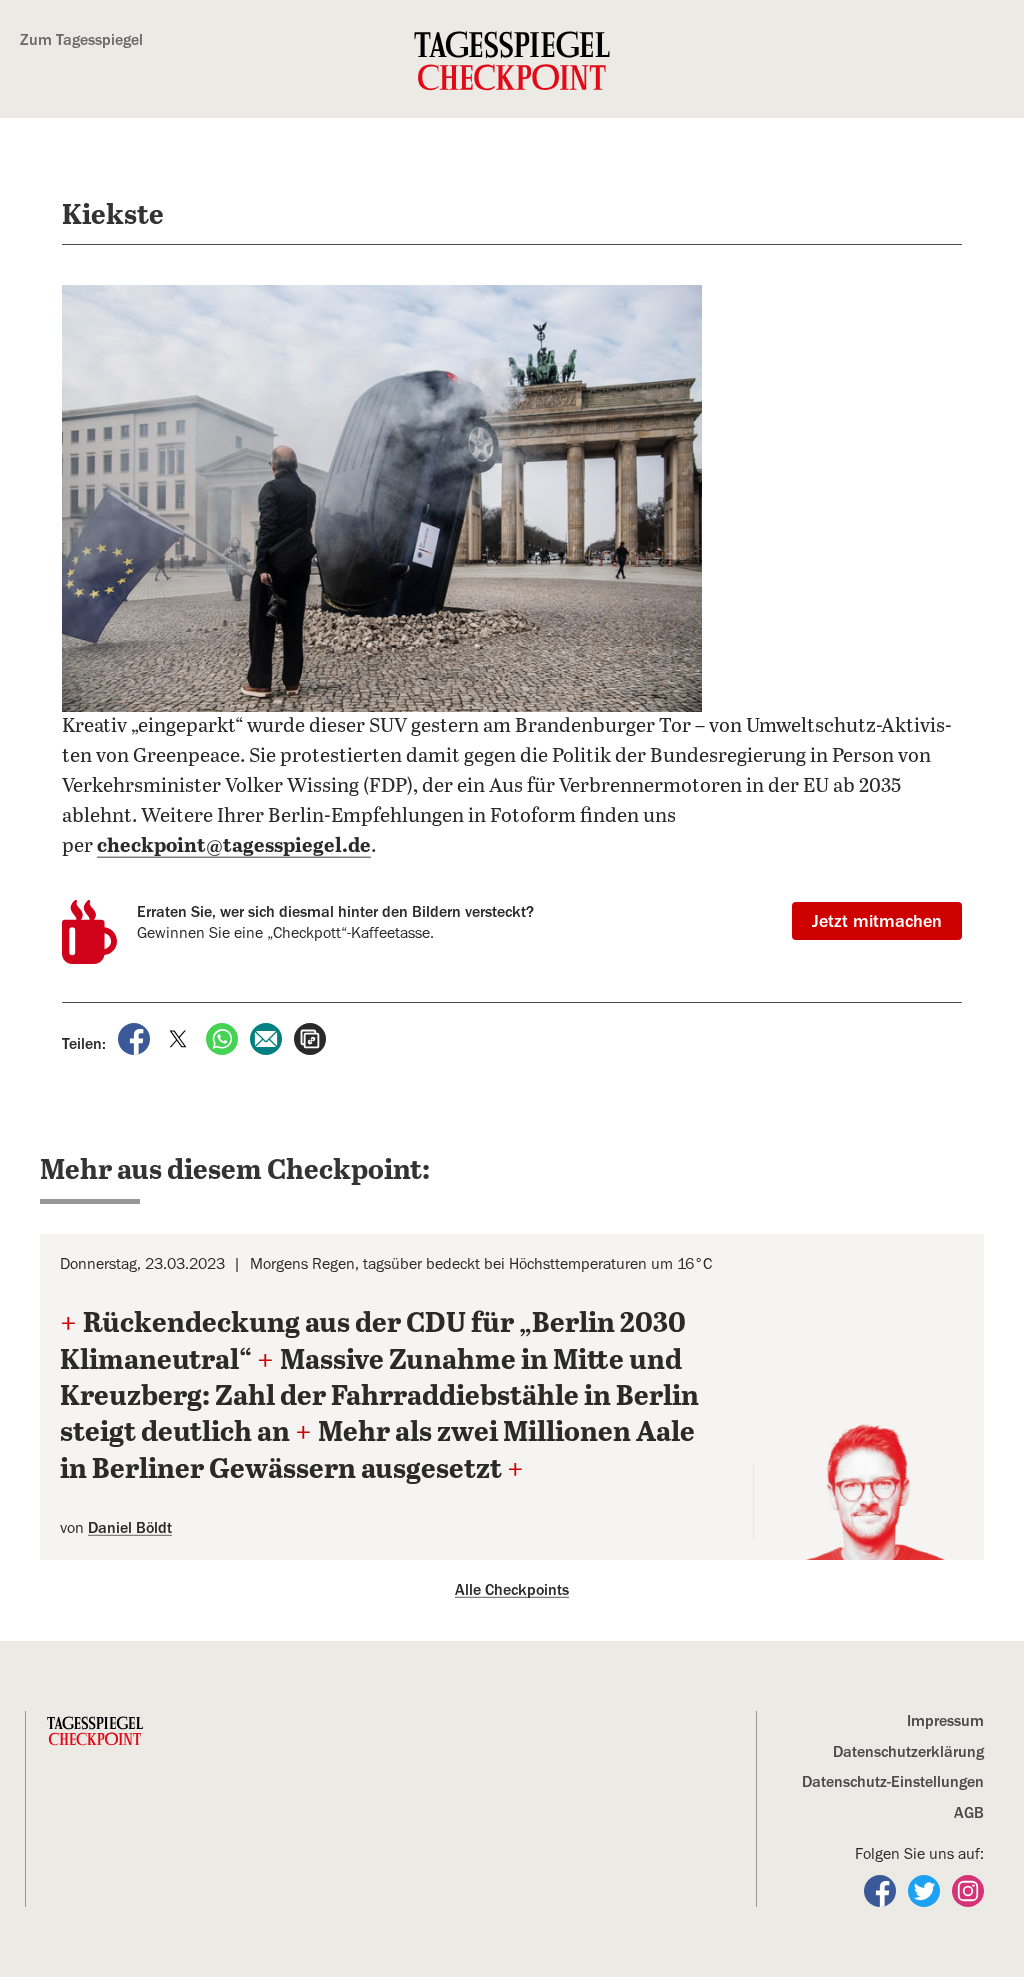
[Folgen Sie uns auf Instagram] (968, 1890)
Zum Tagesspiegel (81, 40)
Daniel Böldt (130, 1528)
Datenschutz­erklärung (908, 1752)
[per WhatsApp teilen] (224, 1038)
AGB (969, 1813)
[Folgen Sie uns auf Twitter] (926, 1890)
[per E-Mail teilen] (268, 1038)
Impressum (945, 1721)
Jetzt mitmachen (877, 921)
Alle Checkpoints (512, 1590)
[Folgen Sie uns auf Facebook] (882, 1890)
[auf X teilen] (180, 1038)
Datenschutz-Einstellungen (893, 1782)
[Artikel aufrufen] (310, 1038)
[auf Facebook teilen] (136, 1038)
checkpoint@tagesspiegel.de (234, 846)
